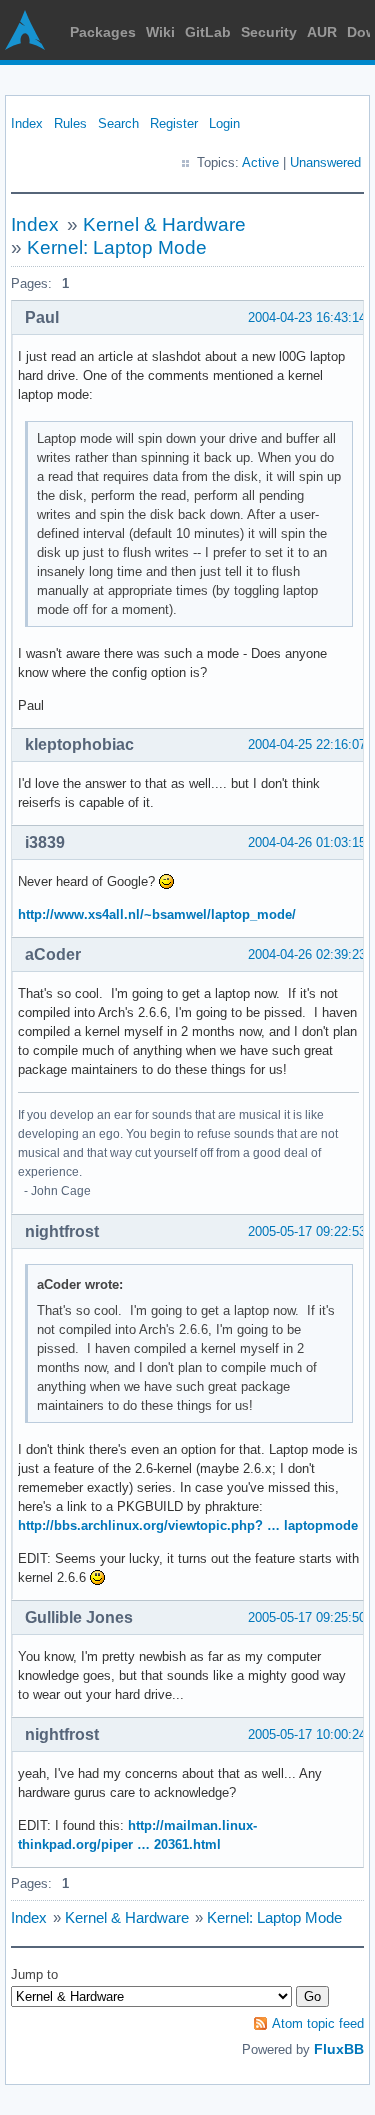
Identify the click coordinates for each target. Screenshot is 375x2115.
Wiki (160, 32)
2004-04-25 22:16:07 (307, 744)
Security (269, 32)
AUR (322, 32)
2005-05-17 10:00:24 (307, 1734)
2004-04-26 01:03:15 (307, 842)
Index (27, 123)
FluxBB (339, 2049)
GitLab (208, 32)
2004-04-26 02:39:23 (307, 954)
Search (118, 123)
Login (224, 123)
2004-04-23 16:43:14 (307, 317)
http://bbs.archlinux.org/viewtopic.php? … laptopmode (188, 1525)
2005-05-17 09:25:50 (307, 1617)
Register (174, 123)
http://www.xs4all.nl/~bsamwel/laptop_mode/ (157, 914)
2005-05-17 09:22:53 (307, 1231)
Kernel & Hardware (164, 224)
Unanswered (325, 162)
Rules (70, 123)
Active (260, 162)
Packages (103, 32)
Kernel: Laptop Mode (117, 247)
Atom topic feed (318, 2023)
